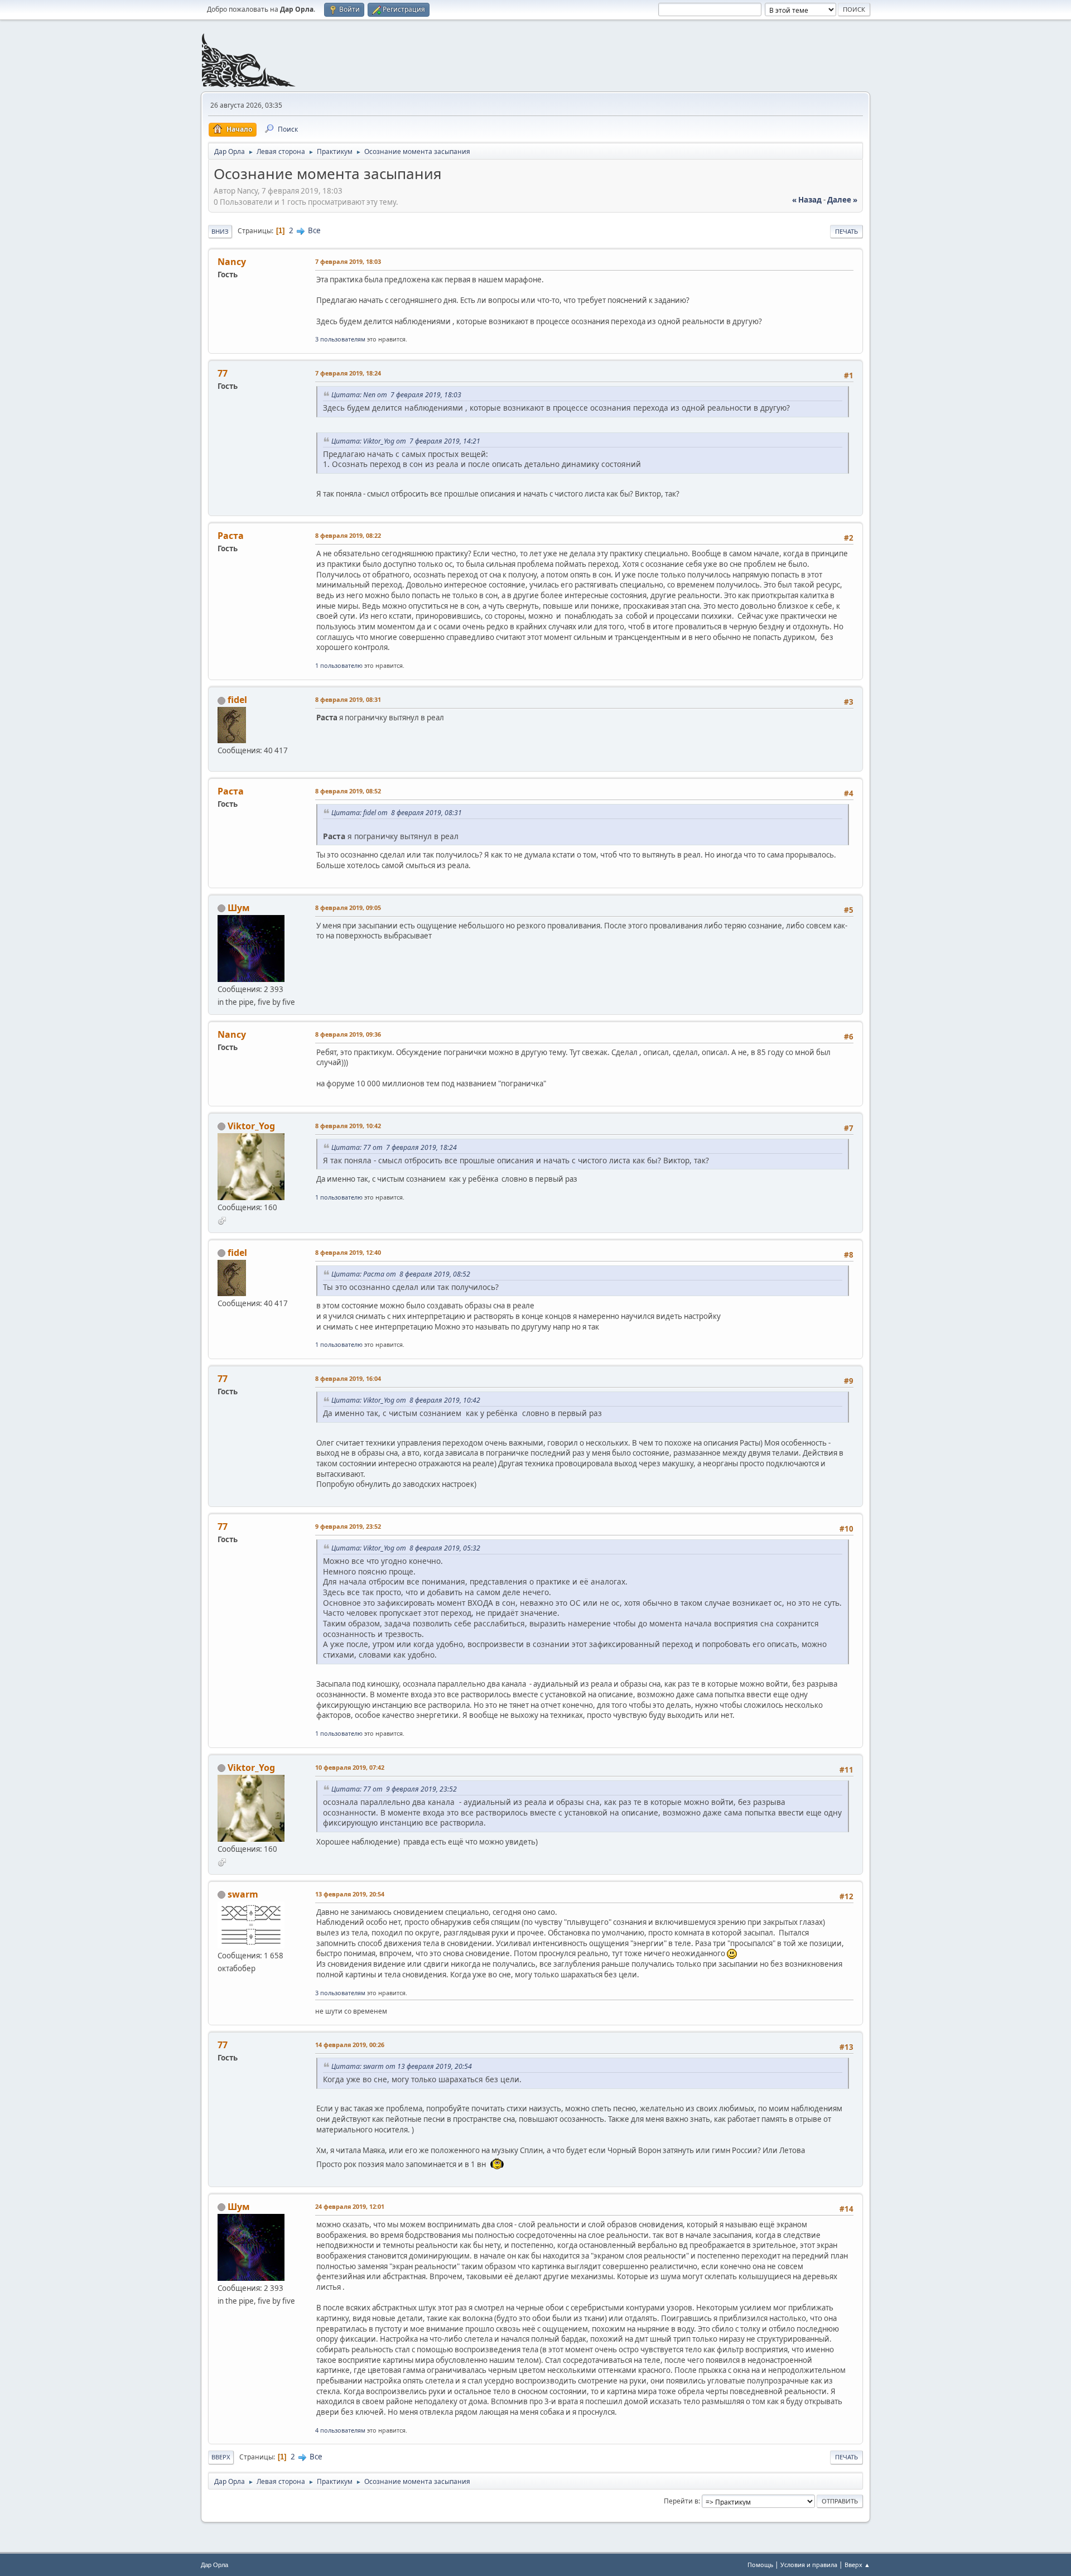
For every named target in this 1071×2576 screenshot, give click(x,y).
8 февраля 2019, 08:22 (348, 535)
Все (314, 230)
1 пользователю (339, 665)
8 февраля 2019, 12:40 (348, 1252)
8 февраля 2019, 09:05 (348, 907)
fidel (237, 700)
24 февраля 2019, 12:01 (350, 2206)
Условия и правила (809, 2565)
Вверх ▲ (857, 2565)
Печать (846, 231)
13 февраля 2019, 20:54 (350, 1894)
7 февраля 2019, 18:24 (348, 373)
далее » (842, 200)
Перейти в (681, 2501)
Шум (238, 908)
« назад (807, 200)
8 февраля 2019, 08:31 (348, 699)
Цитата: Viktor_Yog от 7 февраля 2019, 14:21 (406, 441)
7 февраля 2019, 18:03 (348, 261)
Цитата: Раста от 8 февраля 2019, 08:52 (401, 1274)
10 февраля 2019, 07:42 (350, 1767)
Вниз (220, 231)
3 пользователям (340, 339)
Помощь (760, 2565)
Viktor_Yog (251, 1126)
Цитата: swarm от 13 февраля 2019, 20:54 (402, 2066)
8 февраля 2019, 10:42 (348, 1126)
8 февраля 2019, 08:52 (348, 791)
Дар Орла (214, 2565)
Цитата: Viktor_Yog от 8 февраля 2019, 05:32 (406, 1548)
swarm (243, 1894)
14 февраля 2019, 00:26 (350, 2045)
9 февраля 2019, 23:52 (348, 1526)
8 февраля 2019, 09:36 (348, 1034)
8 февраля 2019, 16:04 (348, 1378)
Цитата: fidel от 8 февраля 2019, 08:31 (397, 813)
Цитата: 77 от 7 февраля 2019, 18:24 (394, 1147)
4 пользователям (340, 2430)
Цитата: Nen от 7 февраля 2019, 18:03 (396, 395)
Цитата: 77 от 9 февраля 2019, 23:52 (394, 1789)
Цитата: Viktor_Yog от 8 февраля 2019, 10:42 (406, 1400)
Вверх (221, 2457)
